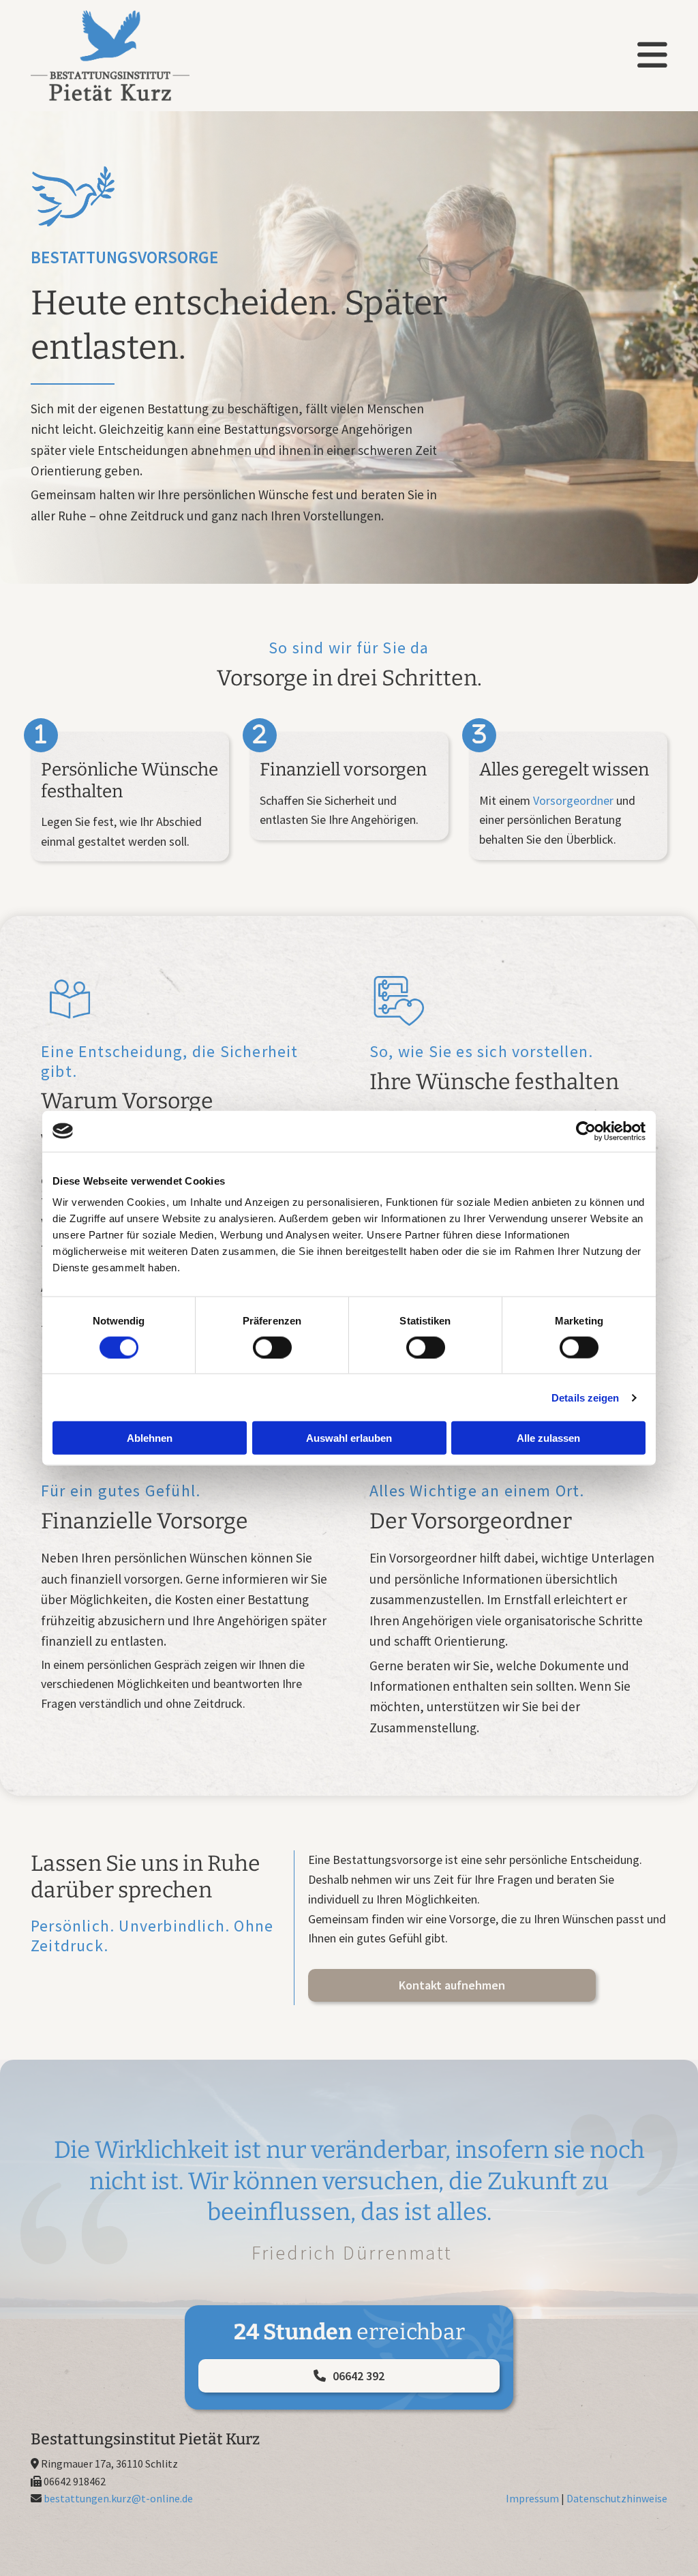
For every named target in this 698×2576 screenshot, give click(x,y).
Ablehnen (150, 1438)
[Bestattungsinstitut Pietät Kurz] (130, 56)
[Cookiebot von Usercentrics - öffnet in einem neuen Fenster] (586, 1131)
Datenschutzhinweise (617, 2498)
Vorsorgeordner (573, 800)
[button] (452, 1985)
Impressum (532, 2498)
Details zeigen (585, 1397)
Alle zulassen (548, 1438)
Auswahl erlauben (349, 1438)
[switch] (272, 1347)
